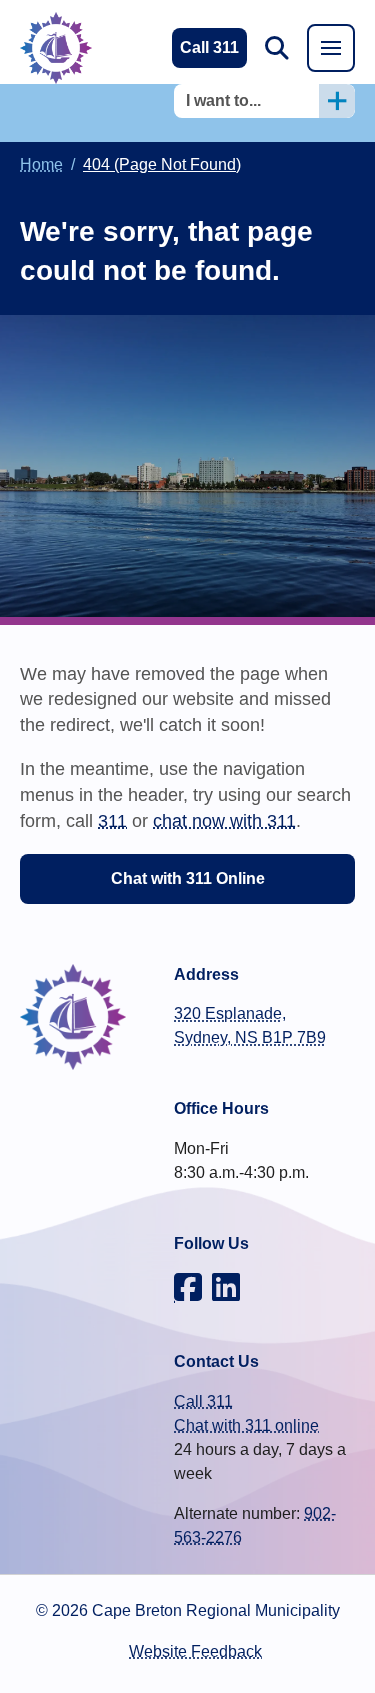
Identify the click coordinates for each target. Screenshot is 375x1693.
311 (112, 820)
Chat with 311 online (246, 1425)
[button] (277, 48)
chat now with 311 (224, 820)
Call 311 (203, 1401)
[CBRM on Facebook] (188, 1287)
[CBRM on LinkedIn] (226, 1287)
